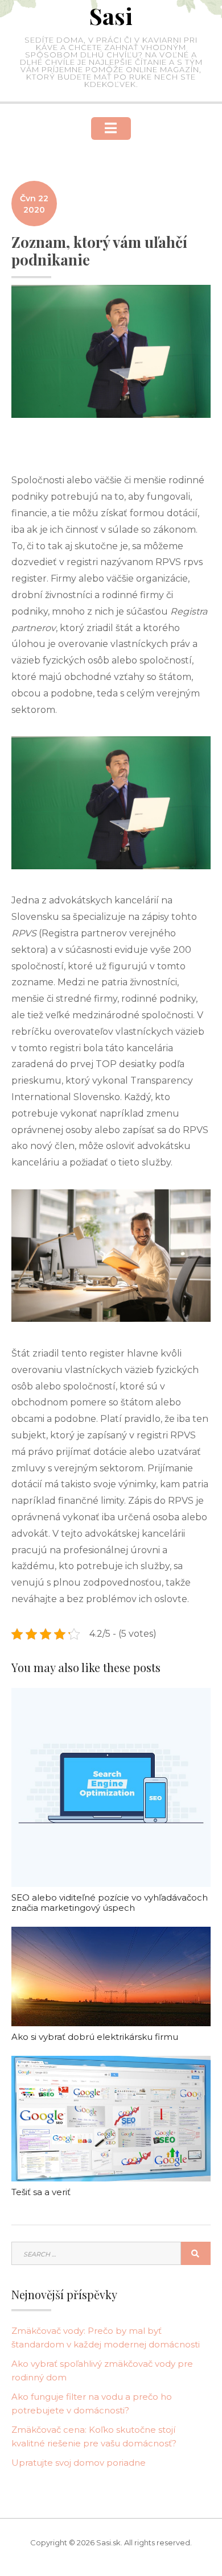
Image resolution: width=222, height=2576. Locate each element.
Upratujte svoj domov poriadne (79, 2463)
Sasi (111, 16)
